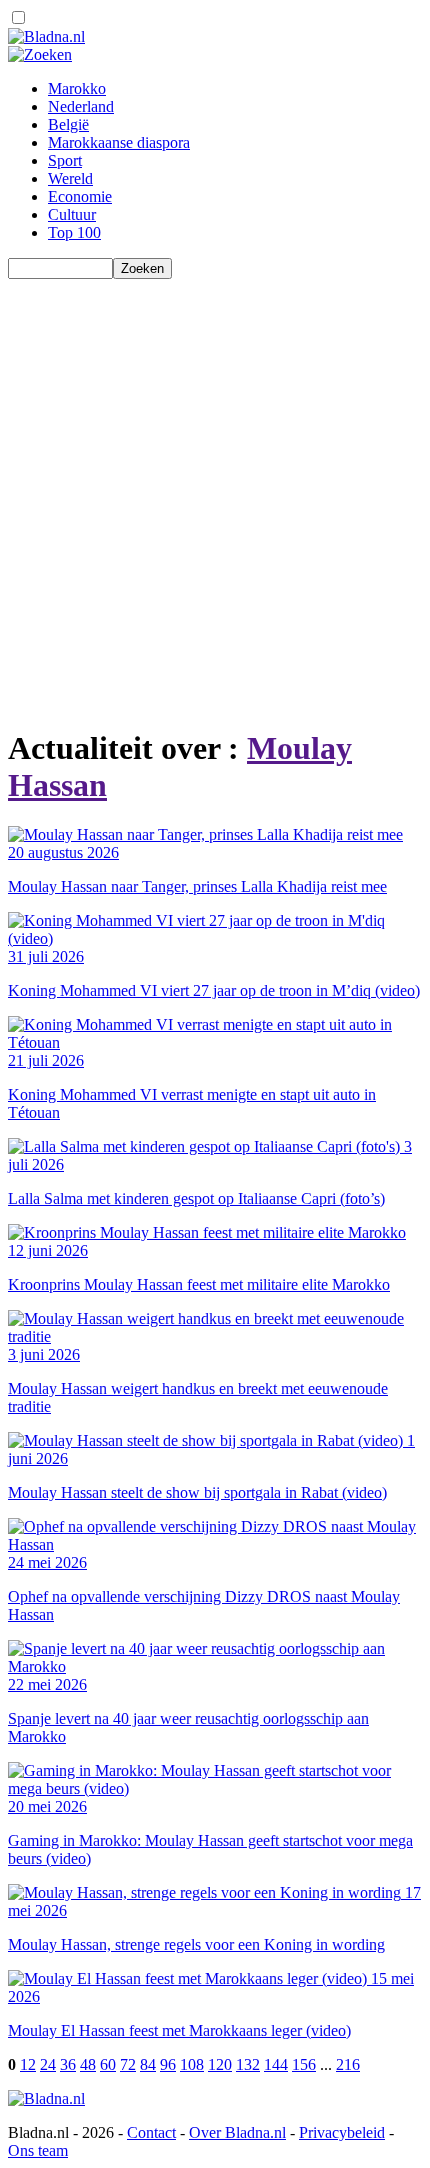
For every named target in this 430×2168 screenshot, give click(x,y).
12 (28, 2064)
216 (348, 2064)
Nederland (81, 106)
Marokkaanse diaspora (119, 142)
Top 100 (74, 232)
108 (192, 2064)
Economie (80, 196)
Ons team (38, 2150)
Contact (151, 2132)
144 (276, 2064)
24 (48, 2064)
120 (220, 2064)
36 (68, 2064)
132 (248, 2064)
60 (108, 2064)
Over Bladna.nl (237, 2132)
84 (148, 2064)
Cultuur (72, 214)
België (68, 124)
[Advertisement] (215, 494)
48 (88, 2064)
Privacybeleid (342, 2132)
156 (304, 2064)
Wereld (70, 178)
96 (168, 2064)
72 (128, 2064)
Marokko (77, 88)
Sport (65, 160)
